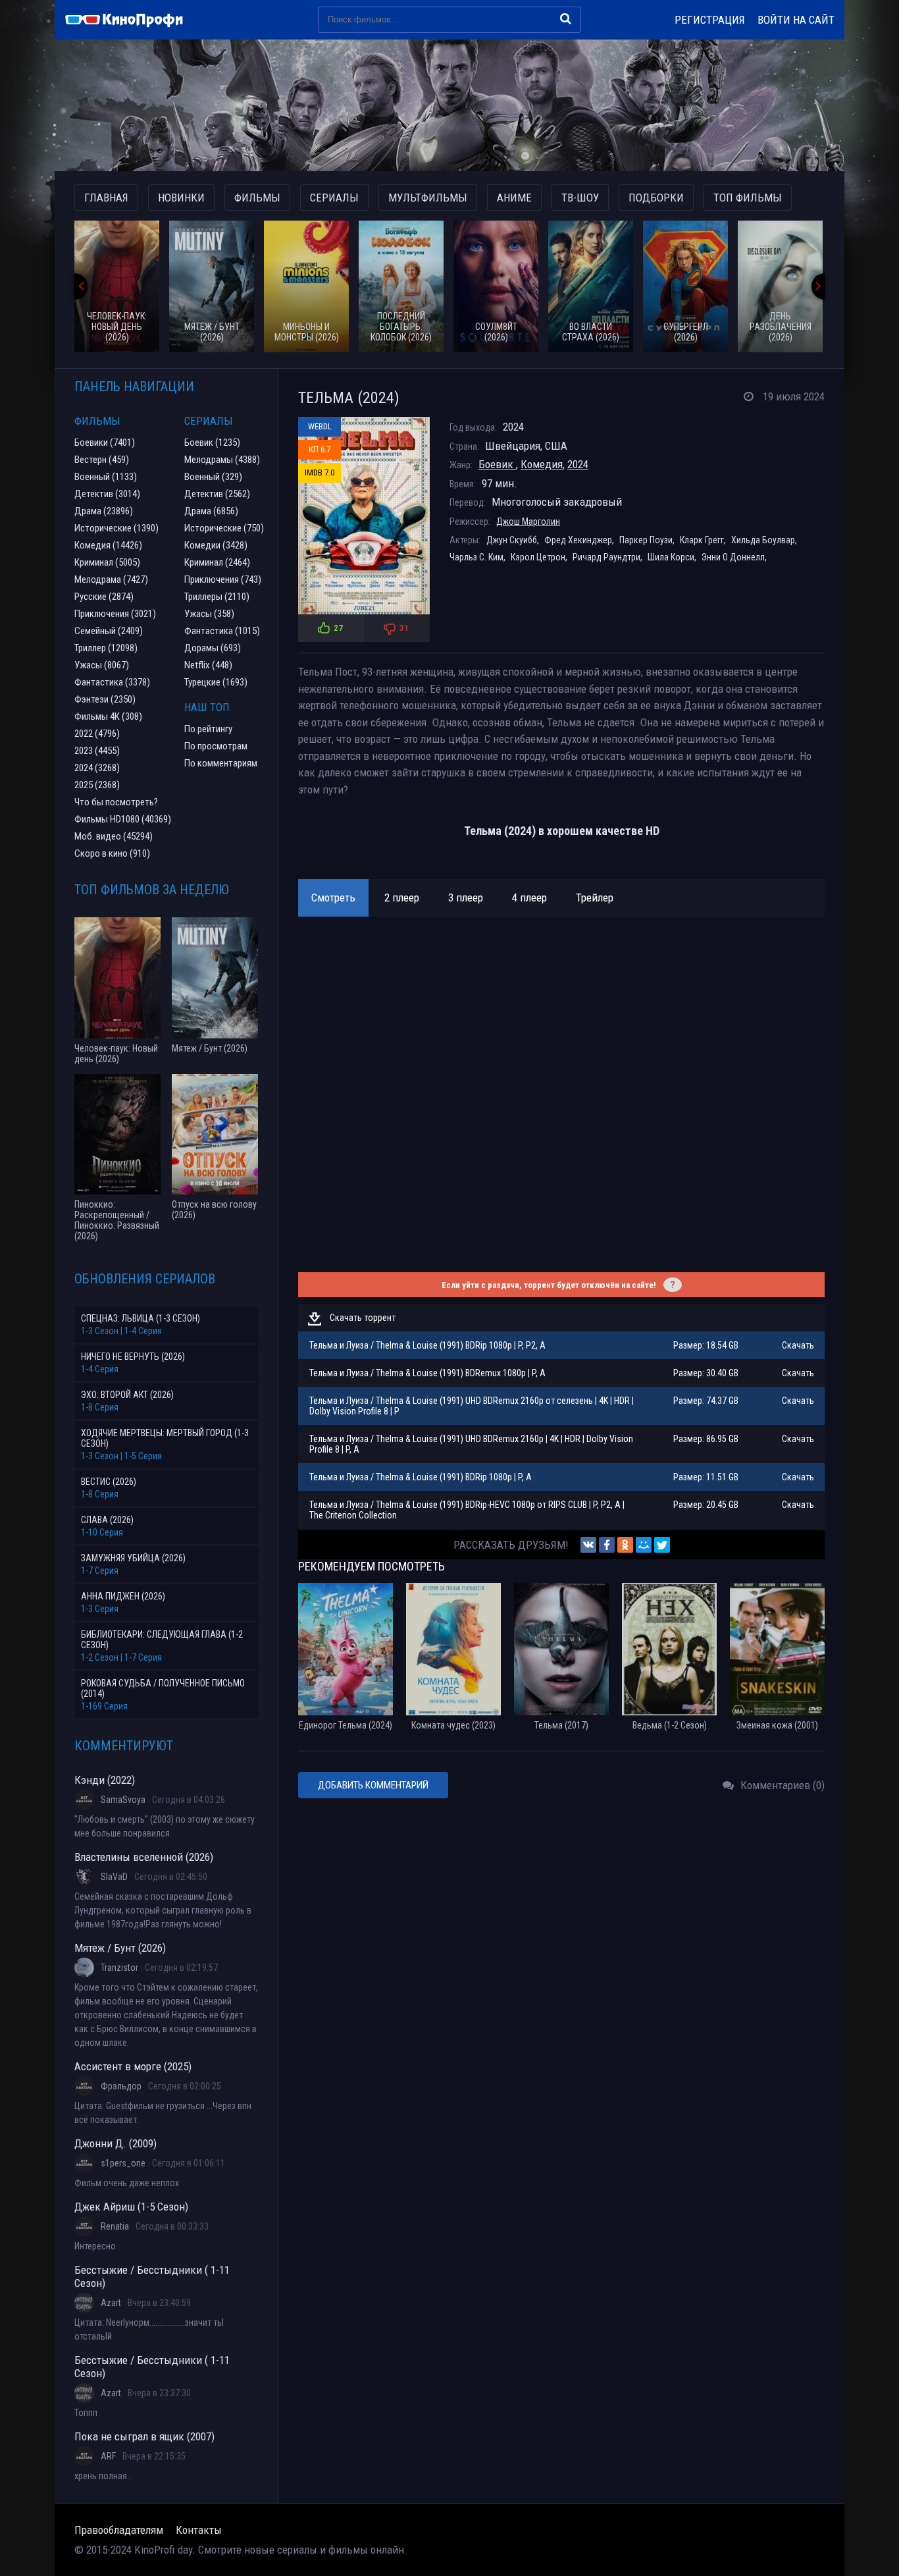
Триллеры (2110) (217, 597)
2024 (578, 464)
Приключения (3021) (115, 614)
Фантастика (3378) (112, 682)
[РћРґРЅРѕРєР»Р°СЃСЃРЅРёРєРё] (625, 1545)
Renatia (115, 2226)
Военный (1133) (106, 477)
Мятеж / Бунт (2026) (120, 1948)
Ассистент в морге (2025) (133, 2066)
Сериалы (334, 198)
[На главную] (130, 20)
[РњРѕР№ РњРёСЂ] (644, 1545)
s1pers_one (123, 2163)
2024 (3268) (97, 768)
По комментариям (221, 763)
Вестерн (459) (102, 460)
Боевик (497, 464)
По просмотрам (216, 746)
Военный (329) (213, 477)
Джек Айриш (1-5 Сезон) (131, 2207)
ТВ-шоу (580, 198)
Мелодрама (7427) (111, 579)
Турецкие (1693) (216, 682)
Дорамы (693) (213, 648)
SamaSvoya (123, 1800)
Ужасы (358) (209, 614)
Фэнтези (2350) (105, 699)
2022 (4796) (97, 734)
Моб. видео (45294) (114, 836)
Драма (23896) (104, 511)
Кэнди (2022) (105, 1780)
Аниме (514, 198)
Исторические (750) (224, 528)
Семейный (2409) (109, 631)
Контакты (199, 2530)
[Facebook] (607, 1545)
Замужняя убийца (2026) (133, 1558)
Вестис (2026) (109, 1482)
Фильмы (257, 198)
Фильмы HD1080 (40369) (123, 819)
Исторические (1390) (116, 528)
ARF (108, 2456)
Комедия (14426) (108, 545)
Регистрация (710, 20)
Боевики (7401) (105, 443)
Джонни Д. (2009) (116, 2143)
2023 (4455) (97, 751)
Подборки (656, 198)
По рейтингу (208, 729)
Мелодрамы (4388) (222, 460)
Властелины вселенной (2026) (144, 1857)
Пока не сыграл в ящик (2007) (144, 2436)
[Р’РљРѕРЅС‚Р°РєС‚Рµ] (588, 1545)
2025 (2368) (97, 785)
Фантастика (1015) (222, 631)
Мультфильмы (428, 198)
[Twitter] (662, 1545)
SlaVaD (114, 1877)
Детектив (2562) (217, 494)
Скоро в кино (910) (112, 853)
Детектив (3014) (107, 494)
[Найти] (566, 18)
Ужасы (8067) (102, 665)
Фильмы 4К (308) (108, 716)
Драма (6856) (211, 511)
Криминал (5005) (107, 562)
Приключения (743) (223, 579)
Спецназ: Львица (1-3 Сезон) (141, 1318)
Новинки (181, 198)
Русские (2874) (104, 597)
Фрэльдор (121, 2086)
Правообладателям (119, 2530)
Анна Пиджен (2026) (123, 1596)
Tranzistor (119, 1968)
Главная (106, 198)
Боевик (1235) (212, 443)
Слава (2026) (107, 1520)
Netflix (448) (208, 665)
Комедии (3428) (216, 545)
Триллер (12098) (106, 648)
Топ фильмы (748, 198)
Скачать (798, 1345)
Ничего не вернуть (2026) (133, 1356)
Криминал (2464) (217, 562)
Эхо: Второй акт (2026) (127, 1395)
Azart (111, 2303)
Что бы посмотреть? (116, 802)
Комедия (542, 464)
